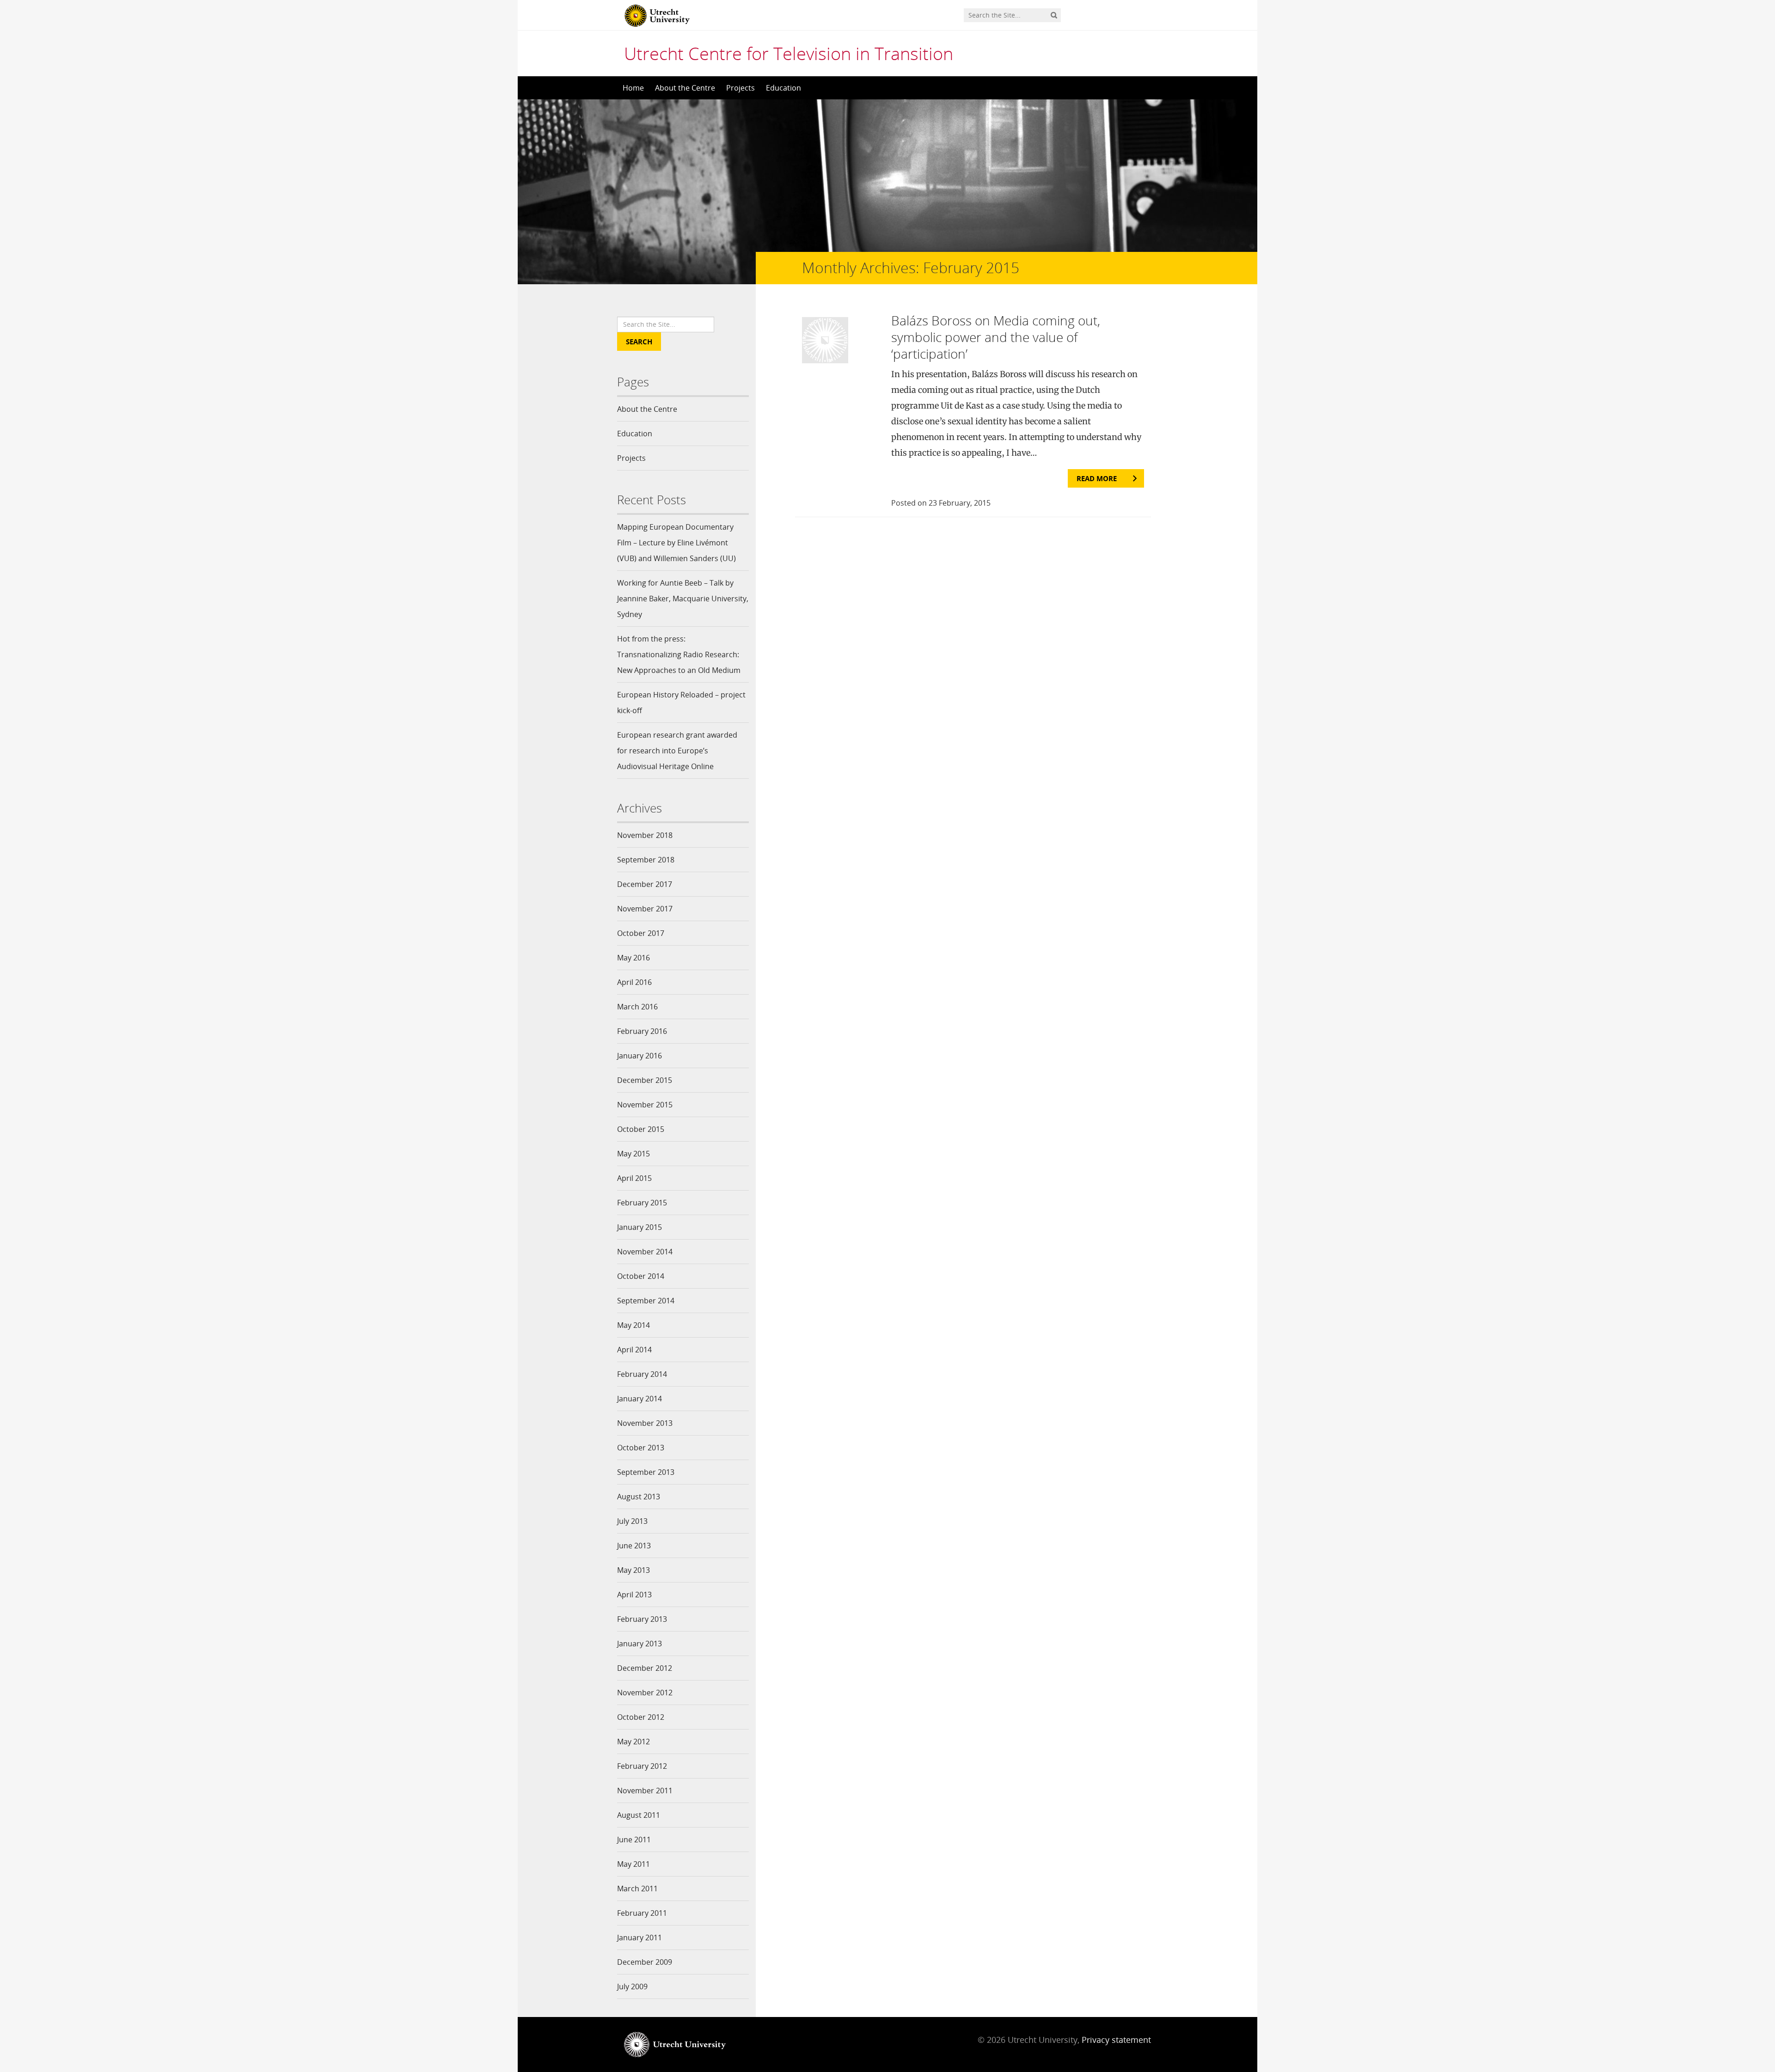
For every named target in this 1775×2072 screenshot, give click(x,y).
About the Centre (685, 88)
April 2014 (634, 1350)
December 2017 (645, 884)
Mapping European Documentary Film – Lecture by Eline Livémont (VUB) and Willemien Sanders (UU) (676, 543)
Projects (741, 88)
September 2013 (646, 1472)
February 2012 (642, 1766)
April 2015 (634, 1178)
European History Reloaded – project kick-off (681, 703)
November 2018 (645, 835)
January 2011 (640, 1938)
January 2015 (640, 1227)
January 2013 (640, 1644)
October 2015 (641, 1129)
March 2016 (637, 1007)
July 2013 (632, 1521)
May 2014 (633, 1325)
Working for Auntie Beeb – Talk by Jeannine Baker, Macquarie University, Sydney (683, 599)
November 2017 (645, 909)
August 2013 (639, 1497)
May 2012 (633, 1742)
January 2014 (640, 1399)
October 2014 (641, 1276)
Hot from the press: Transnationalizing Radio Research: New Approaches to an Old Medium (679, 654)
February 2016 (642, 1031)
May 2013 (633, 1570)
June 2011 (634, 1840)
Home (633, 88)
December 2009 (645, 1962)
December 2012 (645, 1668)
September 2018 (646, 860)
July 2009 (632, 1986)
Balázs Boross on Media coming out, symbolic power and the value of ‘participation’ (996, 337)
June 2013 (634, 1546)
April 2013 (634, 1595)
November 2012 (645, 1693)
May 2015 (633, 1154)
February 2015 (642, 1203)
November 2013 (645, 1423)
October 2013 (641, 1448)
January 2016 (640, 1056)
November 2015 (645, 1105)
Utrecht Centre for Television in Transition (789, 53)
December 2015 (645, 1080)
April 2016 (634, 982)
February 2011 (642, 1913)
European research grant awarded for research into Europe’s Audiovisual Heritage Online (677, 751)
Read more (1097, 478)
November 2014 (645, 1252)
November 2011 (645, 1791)
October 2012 (641, 1717)
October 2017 (641, 933)
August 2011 (639, 1815)
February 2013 (642, 1619)
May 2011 (633, 1864)
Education (783, 88)
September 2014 (646, 1301)
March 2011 (637, 1889)
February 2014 (642, 1374)
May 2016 (633, 958)
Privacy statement (1116, 2040)
